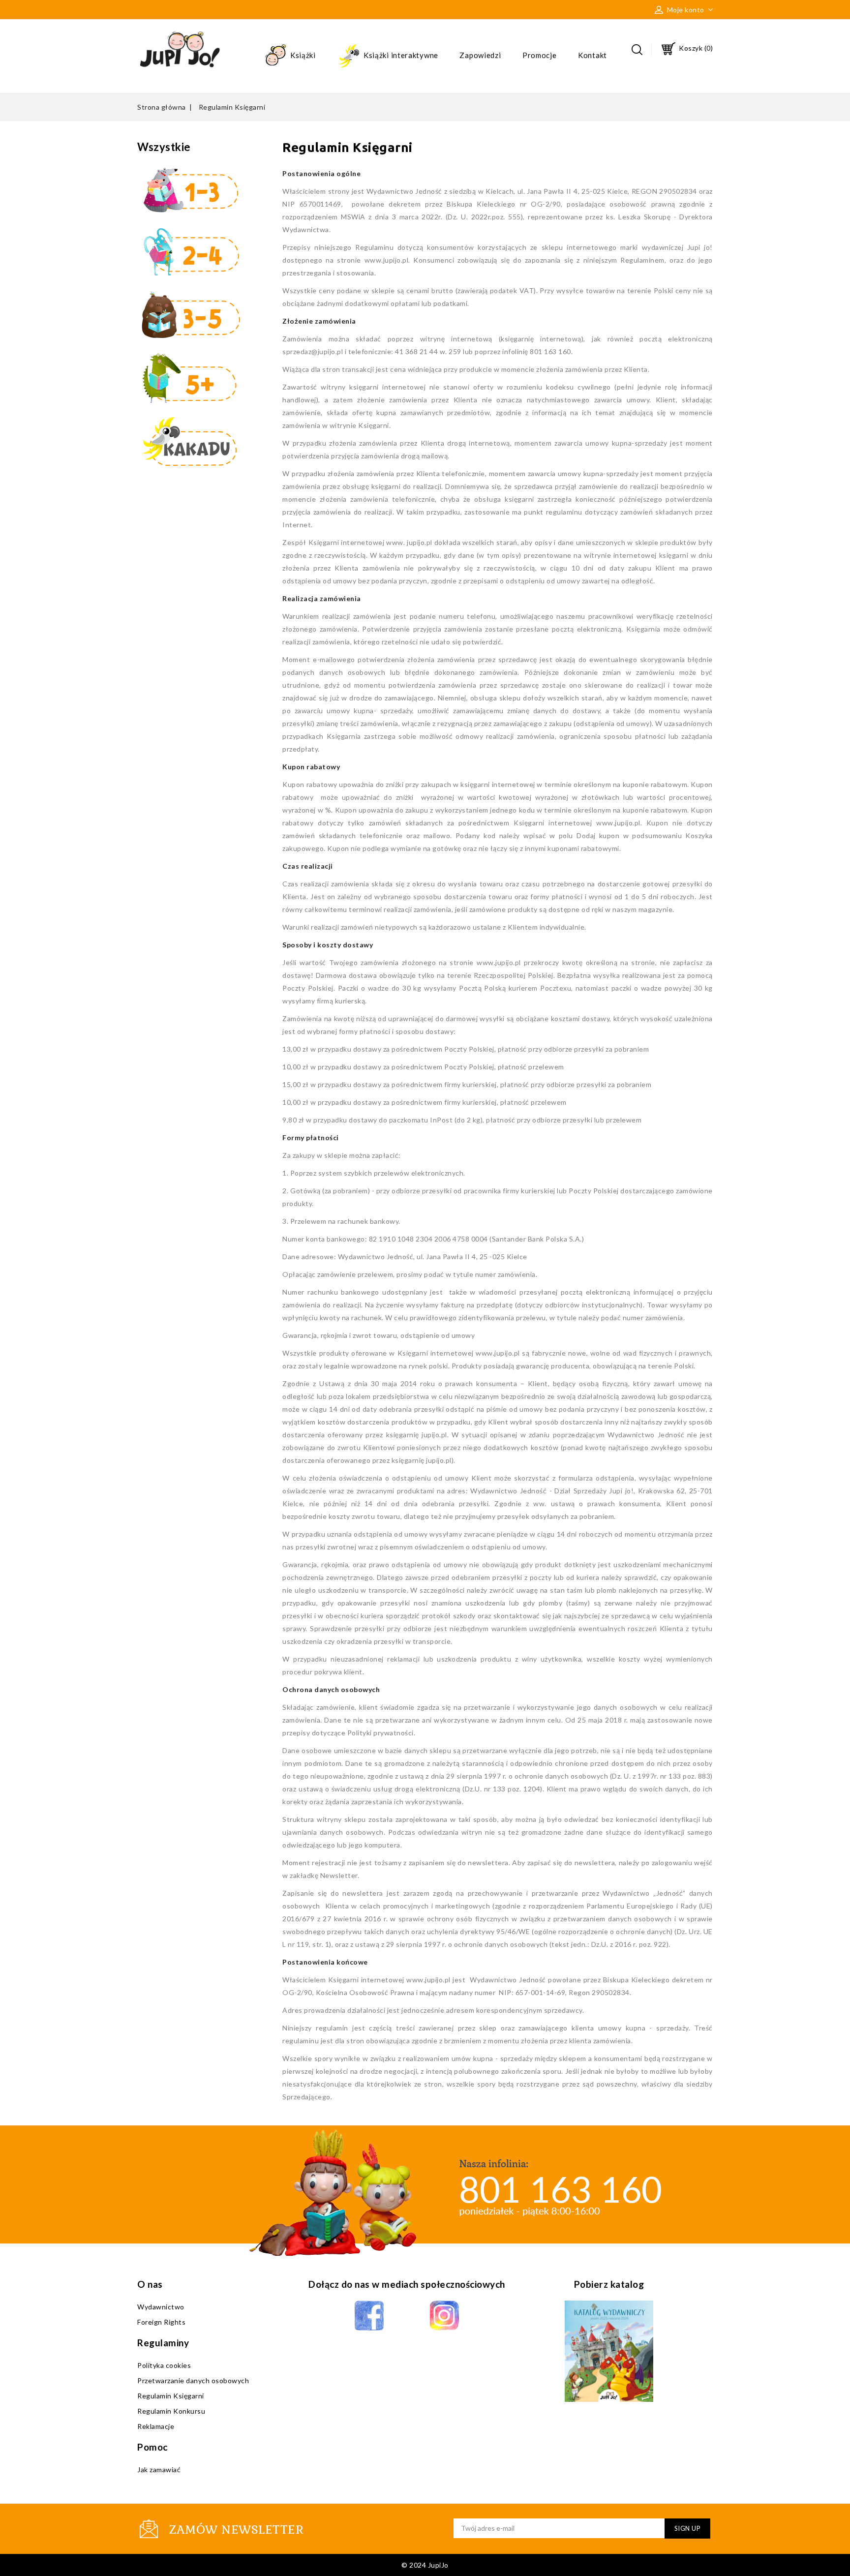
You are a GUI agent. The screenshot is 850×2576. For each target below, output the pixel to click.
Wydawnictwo (161, 2307)
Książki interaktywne (400, 55)
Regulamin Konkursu (171, 2411)
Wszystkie (164, 147)
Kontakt (592, 55)
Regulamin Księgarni (171, 2396)
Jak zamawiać (159, 2470)
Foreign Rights (161, 2322)
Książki (302, 55)
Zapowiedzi (480, 55)
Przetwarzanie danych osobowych (193, 2380)
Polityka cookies (164, 2365)
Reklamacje (156, 2426)
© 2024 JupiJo (425, 2565)
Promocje (540, 55)
